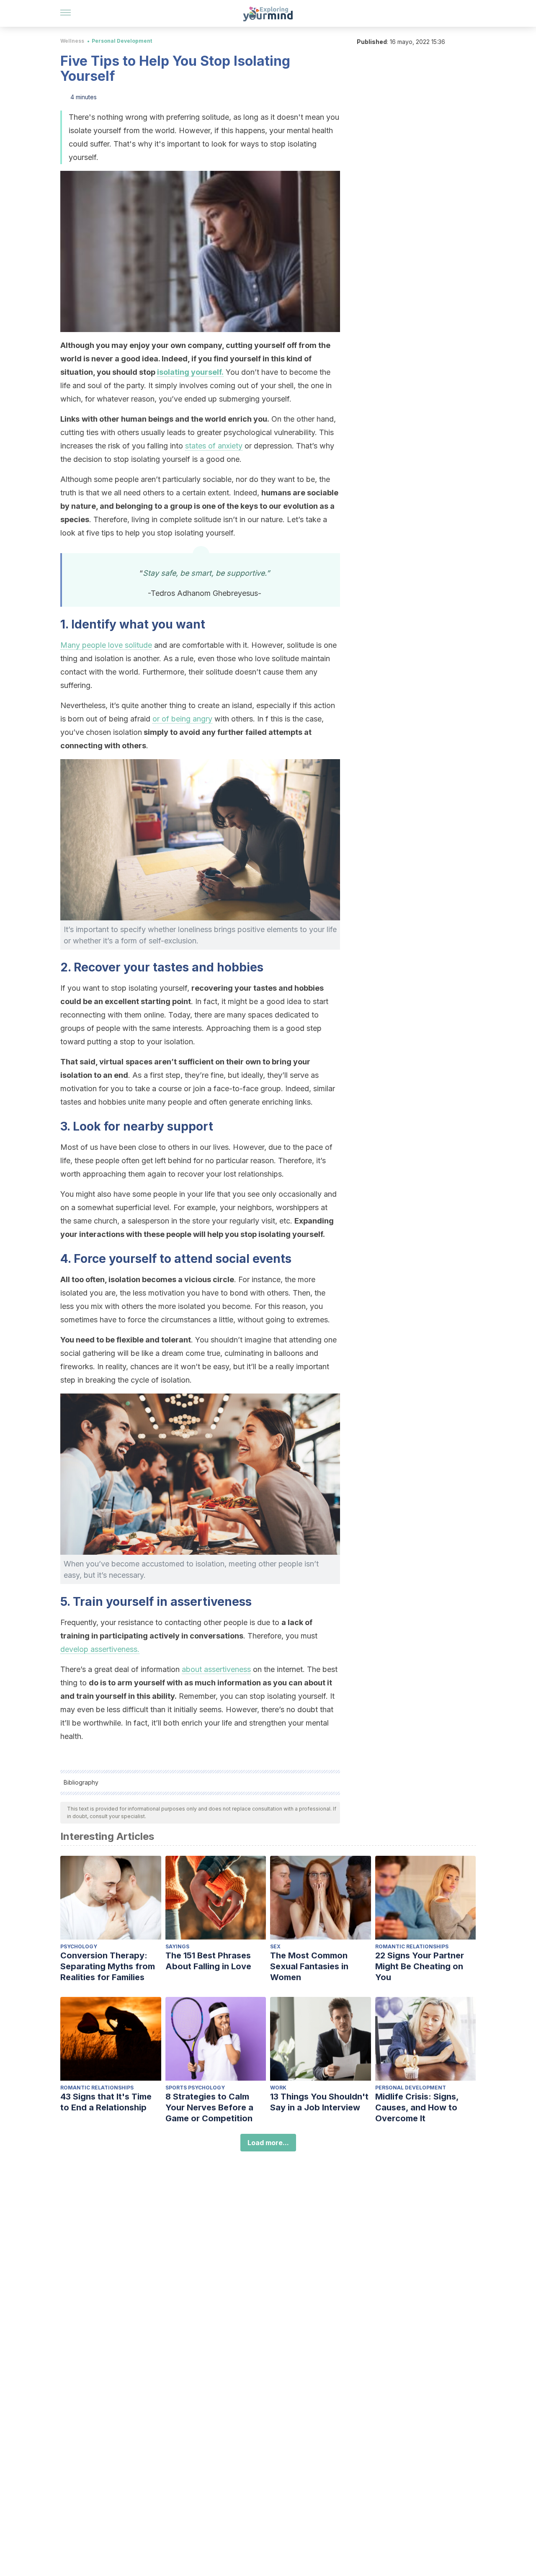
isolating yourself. (190, 372)
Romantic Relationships (412, 1946)
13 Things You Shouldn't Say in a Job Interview (319, 2102)
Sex (275, 1946)
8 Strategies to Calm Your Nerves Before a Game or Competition (209, 2107)
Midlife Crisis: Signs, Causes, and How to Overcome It (417, 2107)
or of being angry (182, 719)
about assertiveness (216, 1669)
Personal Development (122, 41)
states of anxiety (214, 446)
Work (278, 2088)
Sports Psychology (195, 2088)
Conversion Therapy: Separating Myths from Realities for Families (108, 1966)
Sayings (177, 1946)
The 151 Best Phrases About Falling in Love (208, 1961)
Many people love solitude (106, 645)
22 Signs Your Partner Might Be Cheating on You (420, 1966)
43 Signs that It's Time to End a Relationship (106, 2102)
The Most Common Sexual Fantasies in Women (309, 1966)
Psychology (79, 1946)
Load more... (268, 2143)
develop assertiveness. (100, 1649)
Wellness (72, 41)
